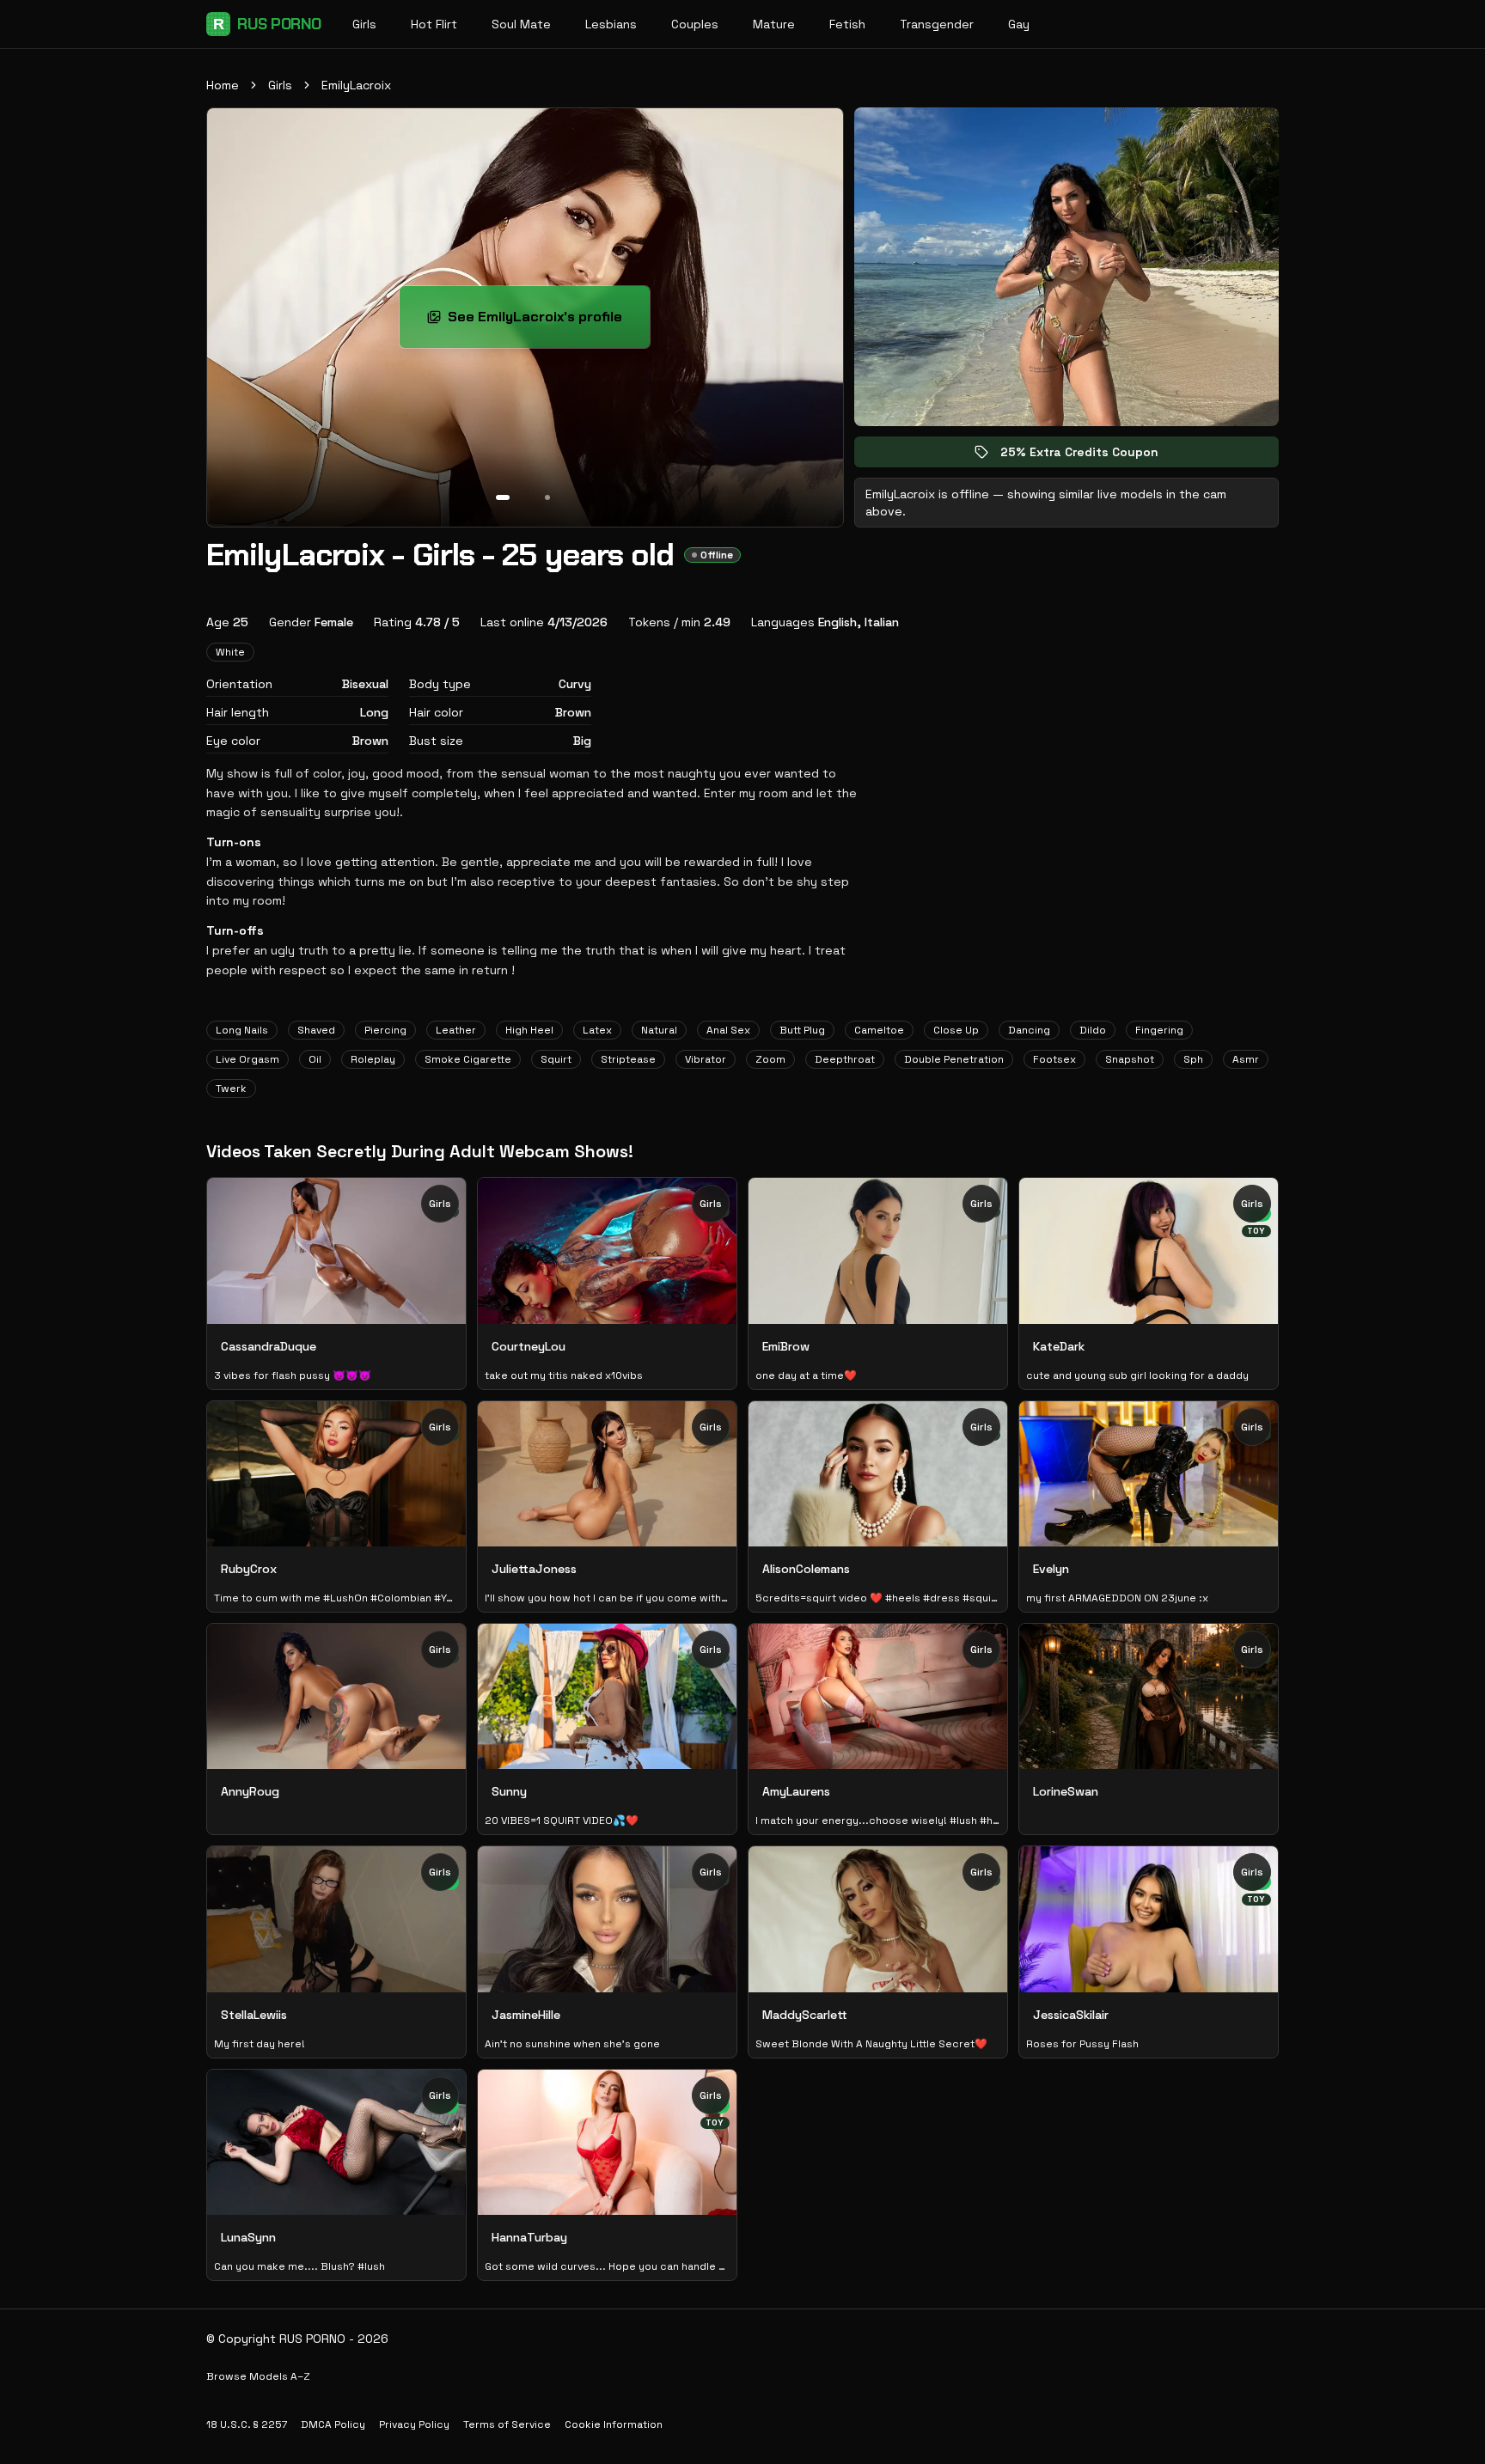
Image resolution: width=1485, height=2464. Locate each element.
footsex (1054, 1059)
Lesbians (611, 24)
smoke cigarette (468, 1059)
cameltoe (879, 1030)
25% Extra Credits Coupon (1091, 456)
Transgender (937, 24)
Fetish (847, 24)
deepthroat (845, 1059)
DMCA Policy (333, 2424)
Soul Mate (521, 24)
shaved (316, 1030)
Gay (1019, 24)
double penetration (954, 1059)
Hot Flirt (434, 24)
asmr (1246, 1059)
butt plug (802, 1030)
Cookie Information (614, 2424)
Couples (695, 24)
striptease (628, 1059)
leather (456, 1030)
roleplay (373, 1059)
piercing (385, 1030)
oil (315, 1059)
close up (956, 1030)
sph (1193, 1059)
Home (223, 85)
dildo (1093, 1030)
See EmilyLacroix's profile (549, 322)
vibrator (706, 1059)
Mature (774, 24)
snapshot (1130, 1059)
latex (597, 1030)
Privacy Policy (414, 2424)
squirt (556, 1059)
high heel (529, 1030)
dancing (1029, 1030)
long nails (242, 1030)
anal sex (728, 1030)
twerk (231, 1089)
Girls (364, 24)
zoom (770, 1059)
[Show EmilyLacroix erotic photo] (503, 497)
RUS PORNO (267, 24)
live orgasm (247, 1059)
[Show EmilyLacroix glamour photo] (547, 497)
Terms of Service (507, 2424)
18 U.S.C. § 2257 (247, 2424)
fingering (1159, 1030)
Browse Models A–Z (258, 2376)
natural (659, 1030)
